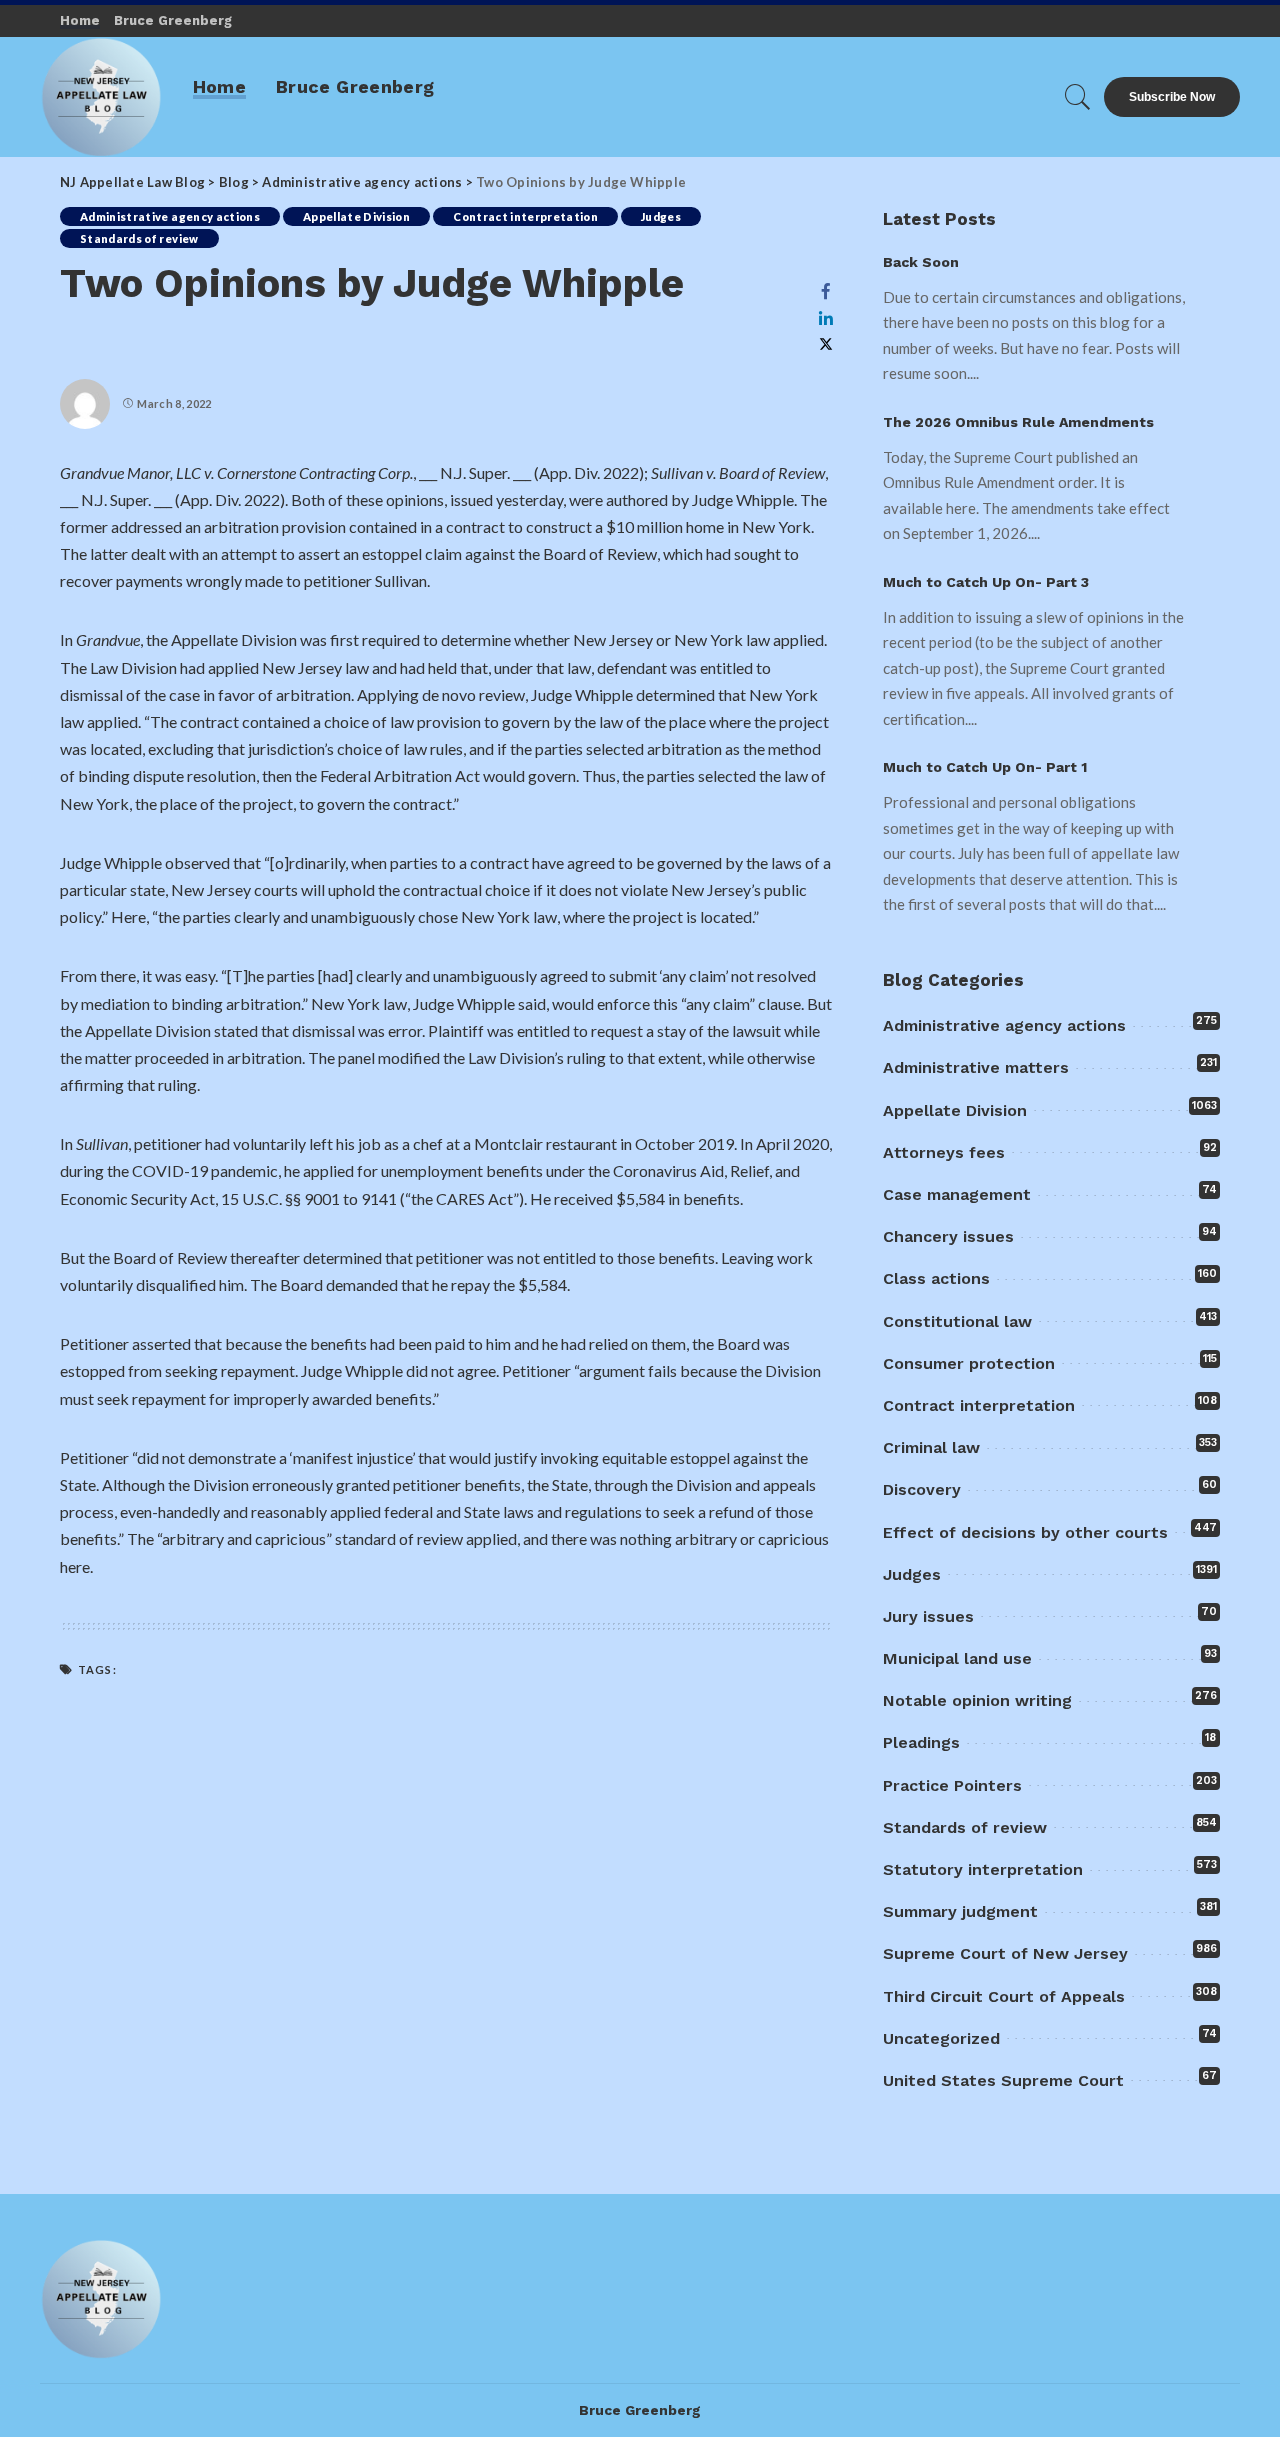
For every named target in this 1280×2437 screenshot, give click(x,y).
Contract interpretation (525, 216)
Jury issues (928, 1616)
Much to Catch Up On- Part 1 (985, 767)
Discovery (922, 1489)
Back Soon (921, 262)
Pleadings (921, 1742)
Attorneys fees (944, 1152)
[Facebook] (826, 291)
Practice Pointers (952, 1785)
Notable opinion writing (977, 1700)
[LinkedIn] (826, 318)
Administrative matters (976, 1067)
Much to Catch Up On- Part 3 (986, 582)
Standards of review (139, 238)
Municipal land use (957, 1658)
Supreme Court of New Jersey (1005, 1953)
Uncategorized (941, 2038)
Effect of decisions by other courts (1025, 1532)
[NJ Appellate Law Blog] (101, 97)
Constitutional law (957, 1321)
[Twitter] (826, 344)
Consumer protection (969, 1363)
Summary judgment (960, 1911)
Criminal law (931, 1447)
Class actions (936, 1278)
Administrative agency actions (170, 216)
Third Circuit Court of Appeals (1004, 1996)
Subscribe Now (1172, 97)
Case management (957, 1194)
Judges (661, 216)
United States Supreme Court (1003, 2080)
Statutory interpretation (983, 1869)
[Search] (1078, 97)
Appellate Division (356, 216)
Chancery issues (948, 1236)
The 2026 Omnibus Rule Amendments (1018, 422)
